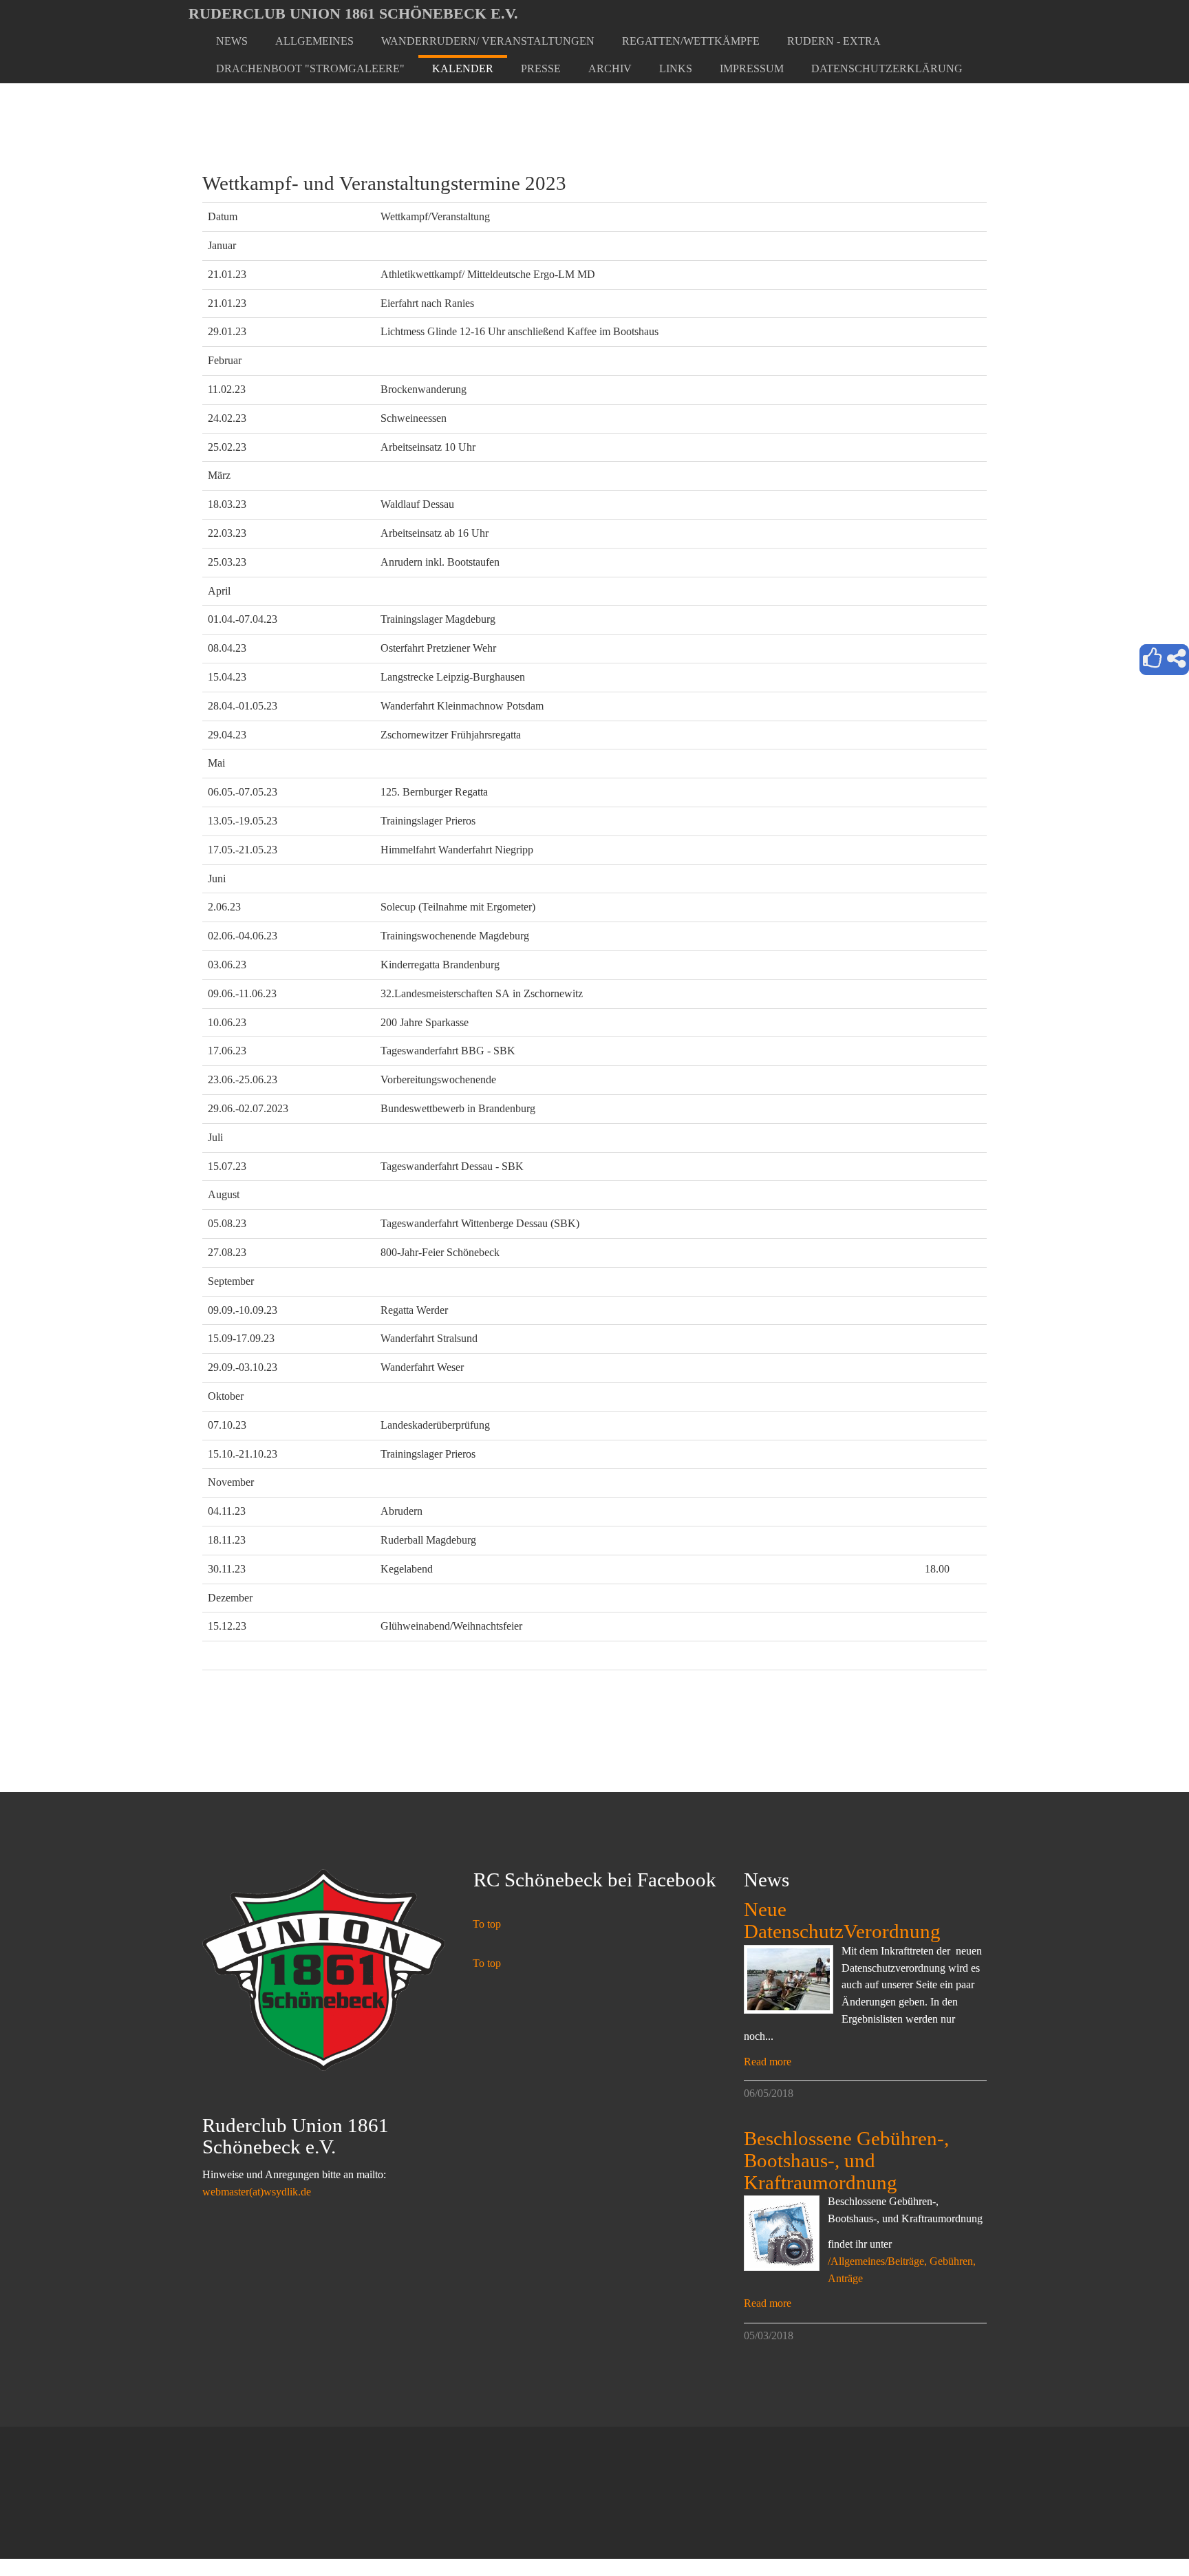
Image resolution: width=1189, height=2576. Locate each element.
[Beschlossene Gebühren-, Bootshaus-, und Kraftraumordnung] (782, 2233)
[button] (314, 41)
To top (487, 1924)
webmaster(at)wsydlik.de (257, 2192)
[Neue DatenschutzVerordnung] (789, 1979)
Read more (768, 2062)
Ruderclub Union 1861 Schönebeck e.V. (353, 13)
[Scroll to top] (1145, 2532)
